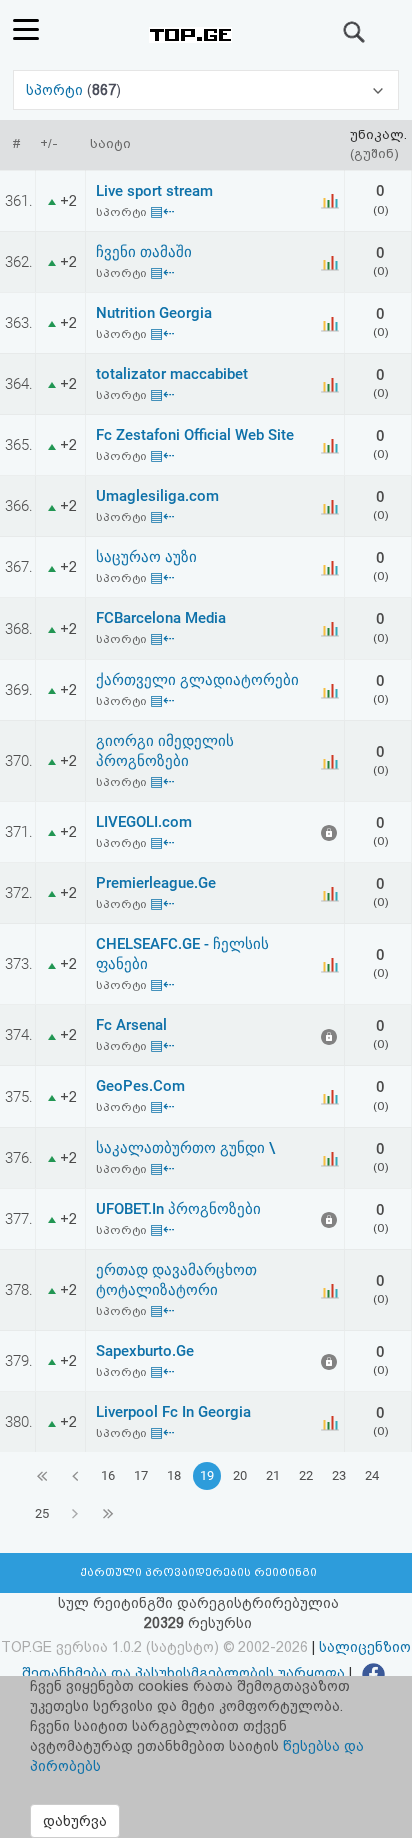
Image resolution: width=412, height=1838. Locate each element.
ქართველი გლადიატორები (197, 680)
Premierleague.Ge (156, 883)
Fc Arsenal (131, 1025)
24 (372, 1475)
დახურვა (75, 1821)
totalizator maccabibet (172, 374)
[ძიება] (355, 32)
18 (174, 1475)
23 (339, 1475)
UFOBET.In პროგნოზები (178, 1209)
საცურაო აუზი (146, 557)
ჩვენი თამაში (144, 252)
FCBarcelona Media (161, 618)
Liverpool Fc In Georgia (173, 1412)
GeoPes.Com (140, 1086)
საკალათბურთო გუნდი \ (185, 1148)
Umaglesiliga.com (157, 496)
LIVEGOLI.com (144, 822)
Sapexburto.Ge (145, 1351)
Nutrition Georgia (154, 313)
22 (306, 1475)
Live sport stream (154, 191)
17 (141, 1475)
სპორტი (56, 90)
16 (108, 1475)
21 (273, 1475)
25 (42, 1513)
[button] (206, 90)
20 (240, 1475)
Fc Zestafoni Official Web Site (195, 435)
